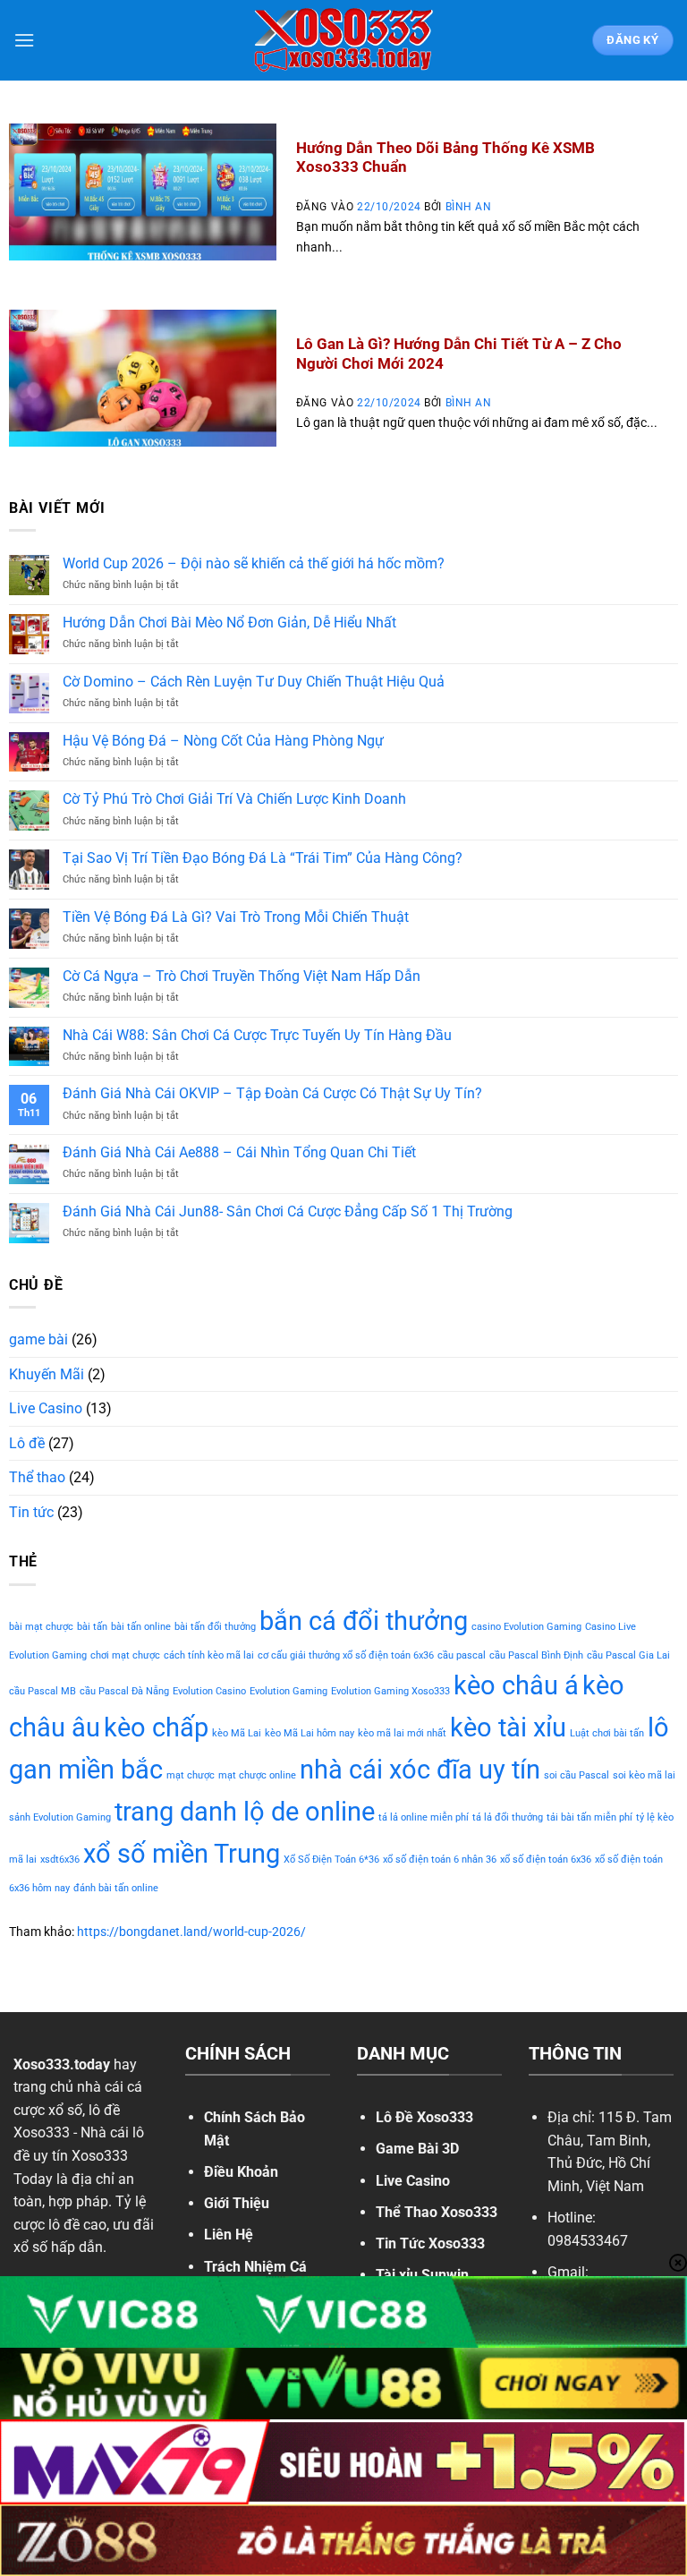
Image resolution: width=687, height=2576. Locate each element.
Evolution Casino (209, 1691)
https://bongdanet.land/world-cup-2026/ (191, 1932)
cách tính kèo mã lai (209, 1655)
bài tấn (92, 1627)
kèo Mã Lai (237, 1733)
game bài (38, 1339)
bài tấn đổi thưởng (215, 1627)
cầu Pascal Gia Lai (628, 1655)
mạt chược (191, 1775)
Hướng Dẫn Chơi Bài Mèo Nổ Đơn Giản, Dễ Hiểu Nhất (229, 623)
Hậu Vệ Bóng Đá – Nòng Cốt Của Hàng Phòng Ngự (223, 741)
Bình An (469, 207)
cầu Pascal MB (42, 1691)
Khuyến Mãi (47, 1374)
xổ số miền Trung (182, 1854)
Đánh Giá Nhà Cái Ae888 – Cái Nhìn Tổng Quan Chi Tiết (239, 1152)
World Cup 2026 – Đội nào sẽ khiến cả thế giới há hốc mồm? (254, 563)
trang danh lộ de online (245, 1812)
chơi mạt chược (125, 1655)
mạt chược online (257, 1775)
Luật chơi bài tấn (607, 1733)
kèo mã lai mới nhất (402, 1733)
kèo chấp (156, 1727)
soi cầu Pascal (577, 1775)
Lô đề (27, 1443)
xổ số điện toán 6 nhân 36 (440, 1859)
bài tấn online (141, 1627)
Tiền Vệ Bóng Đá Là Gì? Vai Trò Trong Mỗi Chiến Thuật (236, 917)
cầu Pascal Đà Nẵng (124, 1691)
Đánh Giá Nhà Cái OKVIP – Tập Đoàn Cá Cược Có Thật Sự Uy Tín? (272, 1093)
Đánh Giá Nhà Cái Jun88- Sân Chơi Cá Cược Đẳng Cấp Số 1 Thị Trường (288, 1211)
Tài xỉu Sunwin (422, 2275)
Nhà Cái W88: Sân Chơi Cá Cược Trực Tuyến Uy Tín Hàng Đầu (257, 1035)
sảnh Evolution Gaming (60, 1817)
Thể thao (37, 1477)
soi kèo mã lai (644, 1775)
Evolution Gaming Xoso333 (390, 1691)
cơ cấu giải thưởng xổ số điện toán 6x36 (346, 1655)
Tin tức (31, 1512)
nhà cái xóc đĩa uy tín (420, 1770)
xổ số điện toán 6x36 (546, 1859)
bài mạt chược (41, 1627)
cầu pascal (462, 1655)
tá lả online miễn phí (424, 1817)
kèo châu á (516, 1685)
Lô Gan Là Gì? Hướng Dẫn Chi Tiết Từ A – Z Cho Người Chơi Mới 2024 (459, 354)
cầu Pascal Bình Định (536, 1655)
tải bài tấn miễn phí (589, 1817)
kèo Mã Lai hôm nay (310, 1733)
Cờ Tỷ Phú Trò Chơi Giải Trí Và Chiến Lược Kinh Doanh (234, 799)
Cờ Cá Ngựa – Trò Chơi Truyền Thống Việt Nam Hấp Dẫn (242, 976)
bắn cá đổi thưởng (364, 1621)
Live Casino (46, 1408)
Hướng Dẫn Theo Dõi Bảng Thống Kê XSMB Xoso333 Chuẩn (445, 158)
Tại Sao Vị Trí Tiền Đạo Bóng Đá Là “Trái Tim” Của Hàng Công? (263, 858)
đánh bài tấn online (116, 1888)
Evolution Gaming (288, 1691)
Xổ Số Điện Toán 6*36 (331, 1859)
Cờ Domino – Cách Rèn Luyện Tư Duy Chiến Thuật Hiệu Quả (254, 682)
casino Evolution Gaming (526, 1627)
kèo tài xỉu (508, 1727)
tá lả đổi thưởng (508, 1817)
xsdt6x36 (60, 1859)
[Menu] (24, 40)
